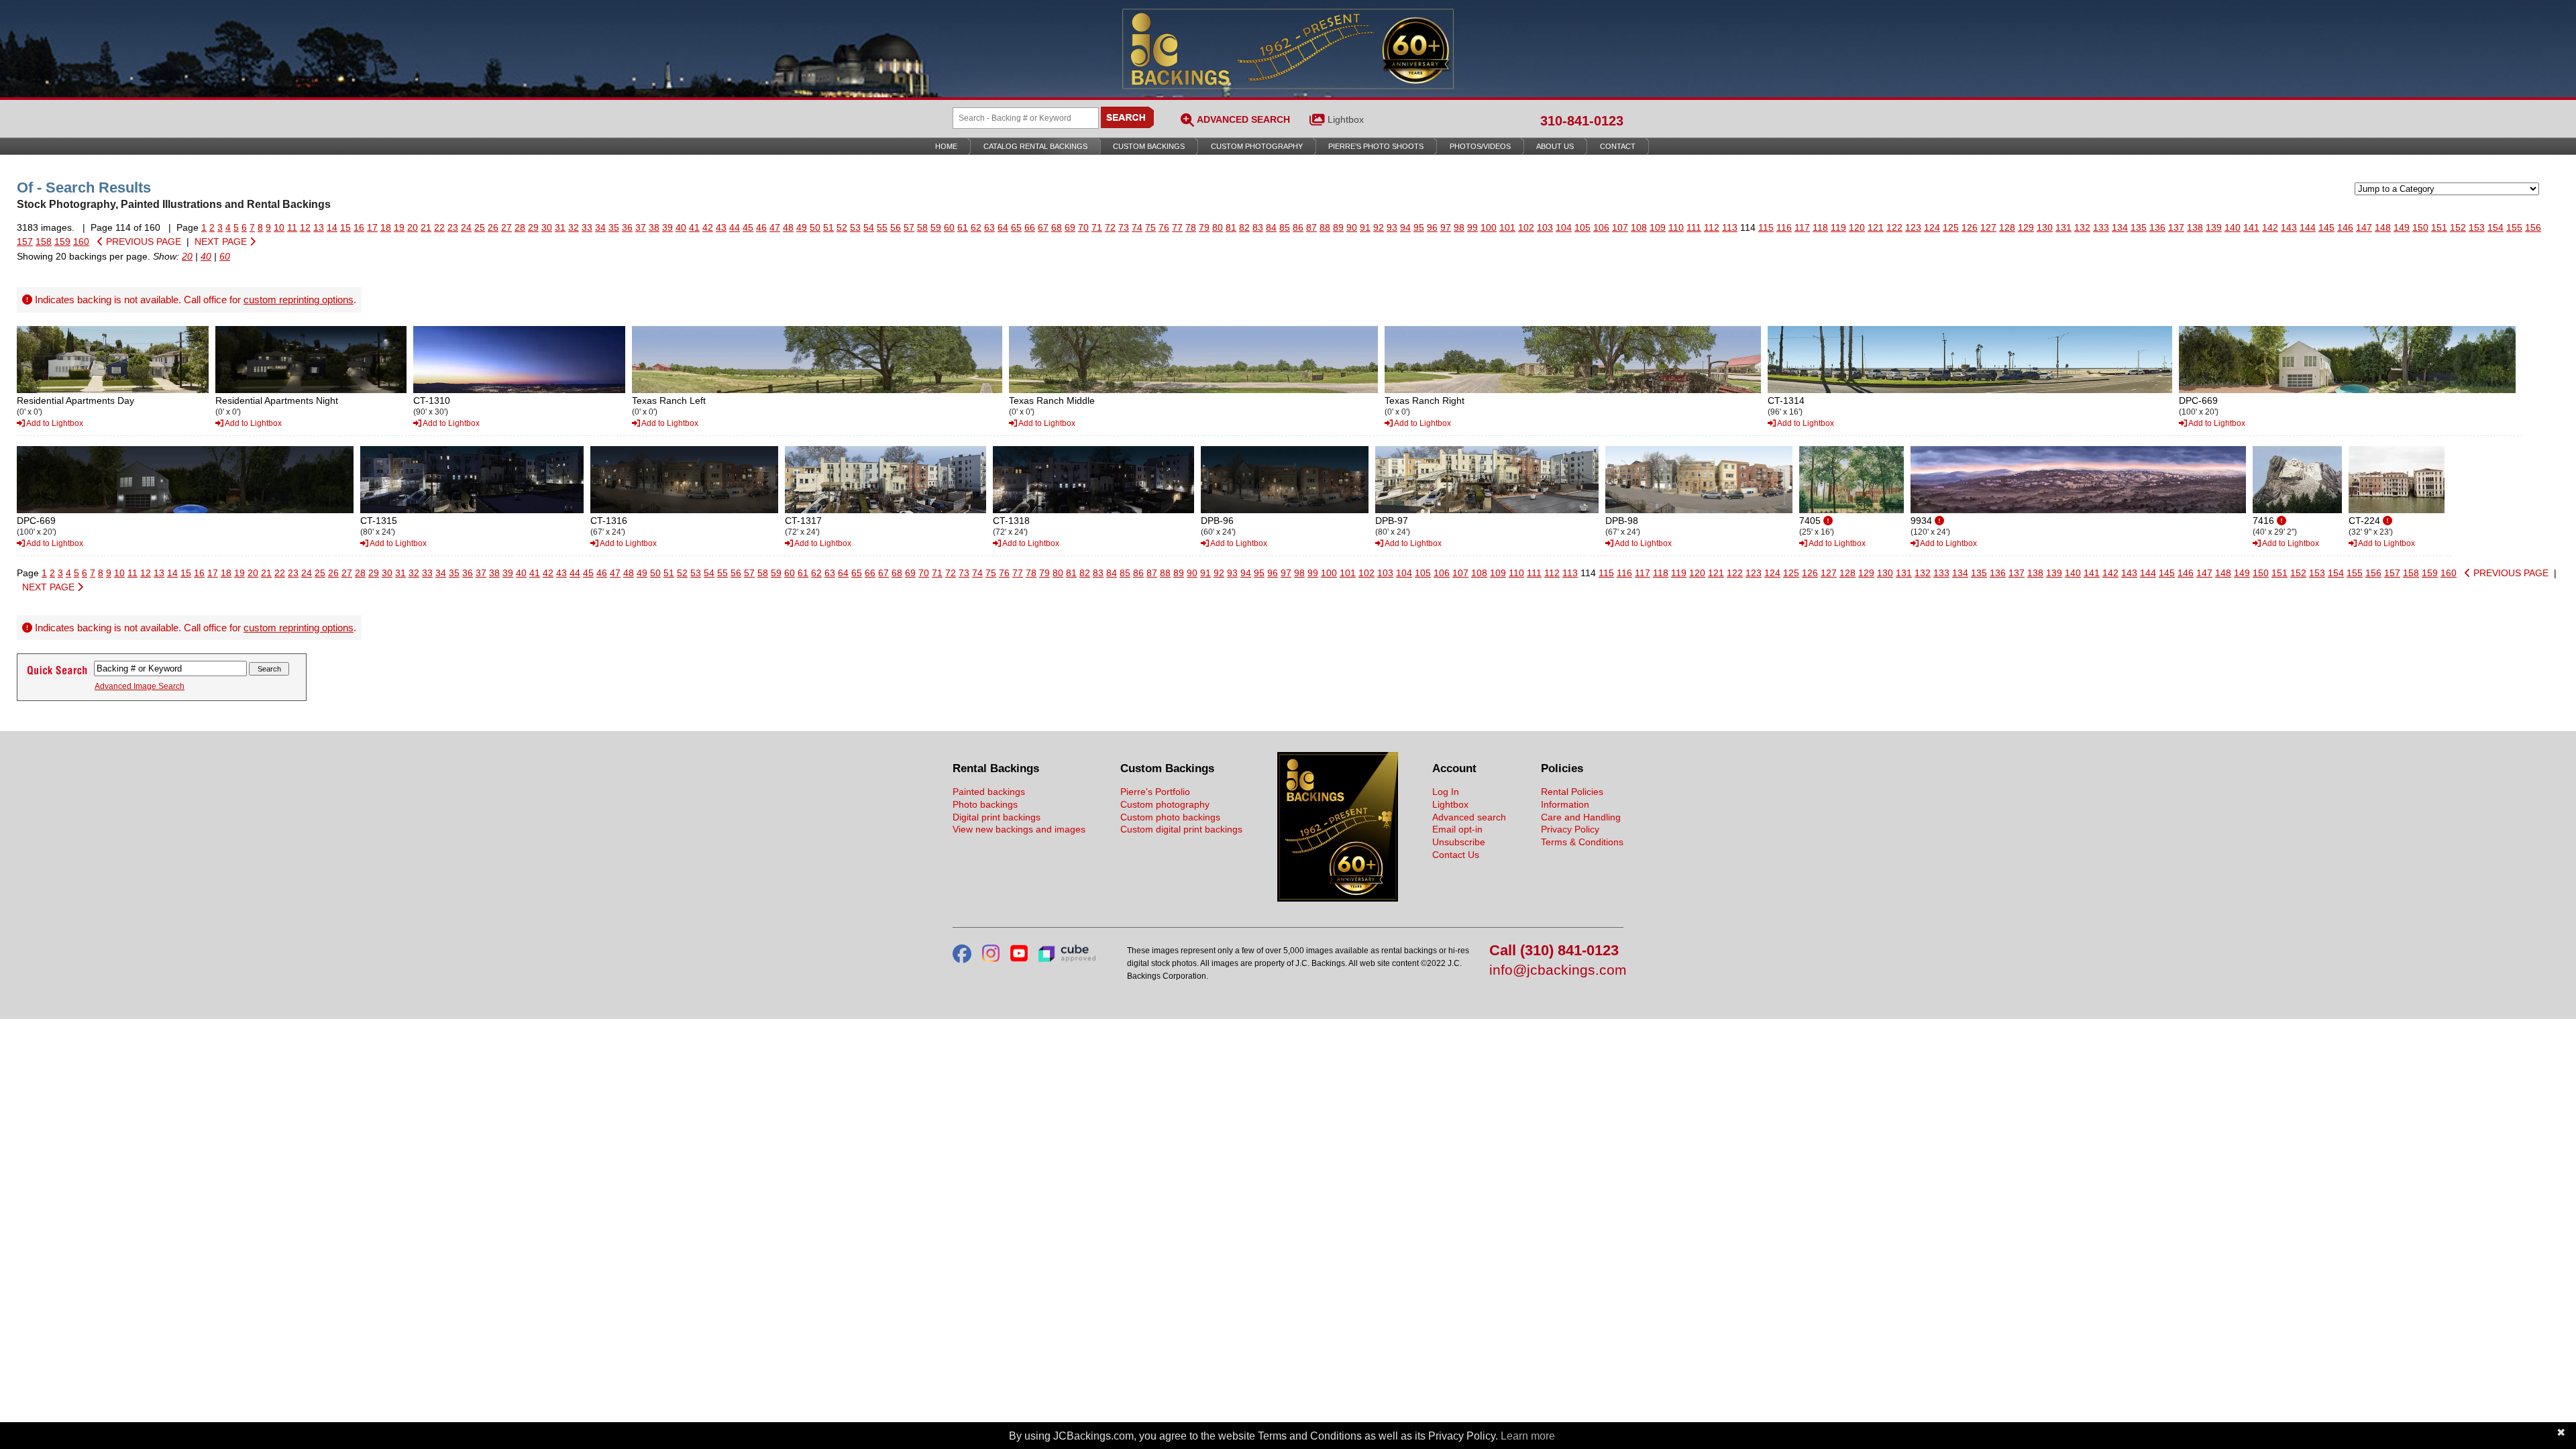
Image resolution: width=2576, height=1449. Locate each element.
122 (1894, 227)
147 (2364, 227)
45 (748, 227)
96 (1432, 227)
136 (2157, 227)
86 (1298, 227)
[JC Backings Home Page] (1338, 898)
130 (2045, 227)
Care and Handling (1581, 817)
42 (708, 227)
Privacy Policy (1570, 829)
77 (1177, 227)
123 (1913, 227)
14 (332, 227)
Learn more (1528, 1436)
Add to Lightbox (54, 423)
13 (319, 227)
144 (2308, 227)
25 (480, 227)
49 (802, 227)
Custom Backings (1149, 146)
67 (1043, 227)
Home (946, 146)
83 (1258, 227)
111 (1694, 227)
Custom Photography (1257, 146)
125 (1951, 227)
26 (493, 227)
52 (842, 227)
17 (372, 227)
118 (1820, 227)
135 (2139, 227)
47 (775, 227)
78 (1191, 227)
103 (1545, 227)
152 (2458, 227)
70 (1083, 227)
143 (2289, 227)
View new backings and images (1019, 829)
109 (1658, 227)
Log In (1446, 792)
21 (426, 227)
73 (1124, 227)
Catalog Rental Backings (1035, 146)
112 (1712, 227)
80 (1218, 227)
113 (1730, 227)
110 (1676, 227)
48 (788, 227)
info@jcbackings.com (1556, 970)
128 (2007, 227)
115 (1766, 227)
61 (963, 227)
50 (815, 227)
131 (2063, 227)
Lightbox (1346, 119)
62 (976, 227)
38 (654, 227)
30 (547, 227)
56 (896, 227)
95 (1419, 227)
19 (399, 227)
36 (627, 227)
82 (1244, 227)
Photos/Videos (1480, 146)
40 (681, 227)
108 (1639, 227)
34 (600, 227)
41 (694, 227)
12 (305, 227)
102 (1526, 227)
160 (81, 241)
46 (761, 227)
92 (1379, 227)
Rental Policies (1572, 792)
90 (1352, 227)
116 (1784, 227)
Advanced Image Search (140, 686)
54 (869, 227)
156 (2533, 227)
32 (574, 227)
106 (1601, 227)
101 (1507, 227)
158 (44, 241)
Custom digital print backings (1181, 829)
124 (1932, 227)
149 (2402, 227)
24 (466, 227)
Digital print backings (997, 817)
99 (1472, 227)
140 (2233, 227)
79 (1204, 227)
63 (989, 227)
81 (1231, 227)
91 (1365, 227)
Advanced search (1469, 817)
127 (1988, 227)
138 (2195, 227)
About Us (1555, 146)
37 (641, 227)
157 (25, 241)
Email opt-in (1457, 829)
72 (1110, 227)
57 (909, 227)
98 (1459, 227)
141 (2251, 227)
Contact (1618, 146)
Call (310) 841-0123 (1554, 951)
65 (1016, 227)
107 (1620, 227)
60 (949, 227)
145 (2326, 227)
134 (2120, 227)
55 (882, 227)
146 (2345, 227)
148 (2383, 227)
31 (560, 227)
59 (936, 227)
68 (1057, 227)
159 (62, 241)
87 (1311, 227)
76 (1164, 227)
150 (2420, 227)
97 (1446, 227)
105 (1582, 227)
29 (533, 227)
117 (1802, 227)
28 (520, 227)
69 (1070, 227)
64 (1003, 227)
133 (2101, 227)
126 (1970, 227)
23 (453, 227)
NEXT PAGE (222, 241)
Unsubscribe (1459, 842)
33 (587, 227)
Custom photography (1165, 804)
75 (1150, 227)
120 (1857, 227)
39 (667, 227)
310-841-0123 (1582, 121)
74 (1137, 227)
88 (1325, 227)
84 (1271, 227)
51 (828, 227)
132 (2082, 227)
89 (1338, 227)
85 (1285, 227)
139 (2214, 227)
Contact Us (1456, 855)
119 (1838, 227)
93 (1392, 227)
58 (922, 227)
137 (2176, 227)
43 (721, 227)
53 (855, 227)
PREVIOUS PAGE (142, 241)
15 (345, 227)
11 (292, 227)
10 (279, 227)
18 (386, 227)
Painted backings (989, 792)
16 (359, 227)
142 (2270, 227)
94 (1405, 227)
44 (735, 227)
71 (1097, 227)
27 (506, 227)
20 (413, 227)
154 (2495, 227)
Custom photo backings (1170, 817)
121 (1876, 227)
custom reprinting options (299, 300)
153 (2477, 227)
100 (1489, 227)
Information (1565, 804)
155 (2514, 227)
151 (2439, 227)
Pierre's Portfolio (1155, 792)
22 (439, 227)
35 (614, 227)
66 (1030, 227)
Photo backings (985, 804)
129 (2026, 227)
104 (1564, 227)
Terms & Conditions (1582, 842)
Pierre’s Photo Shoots (1376, 146)
